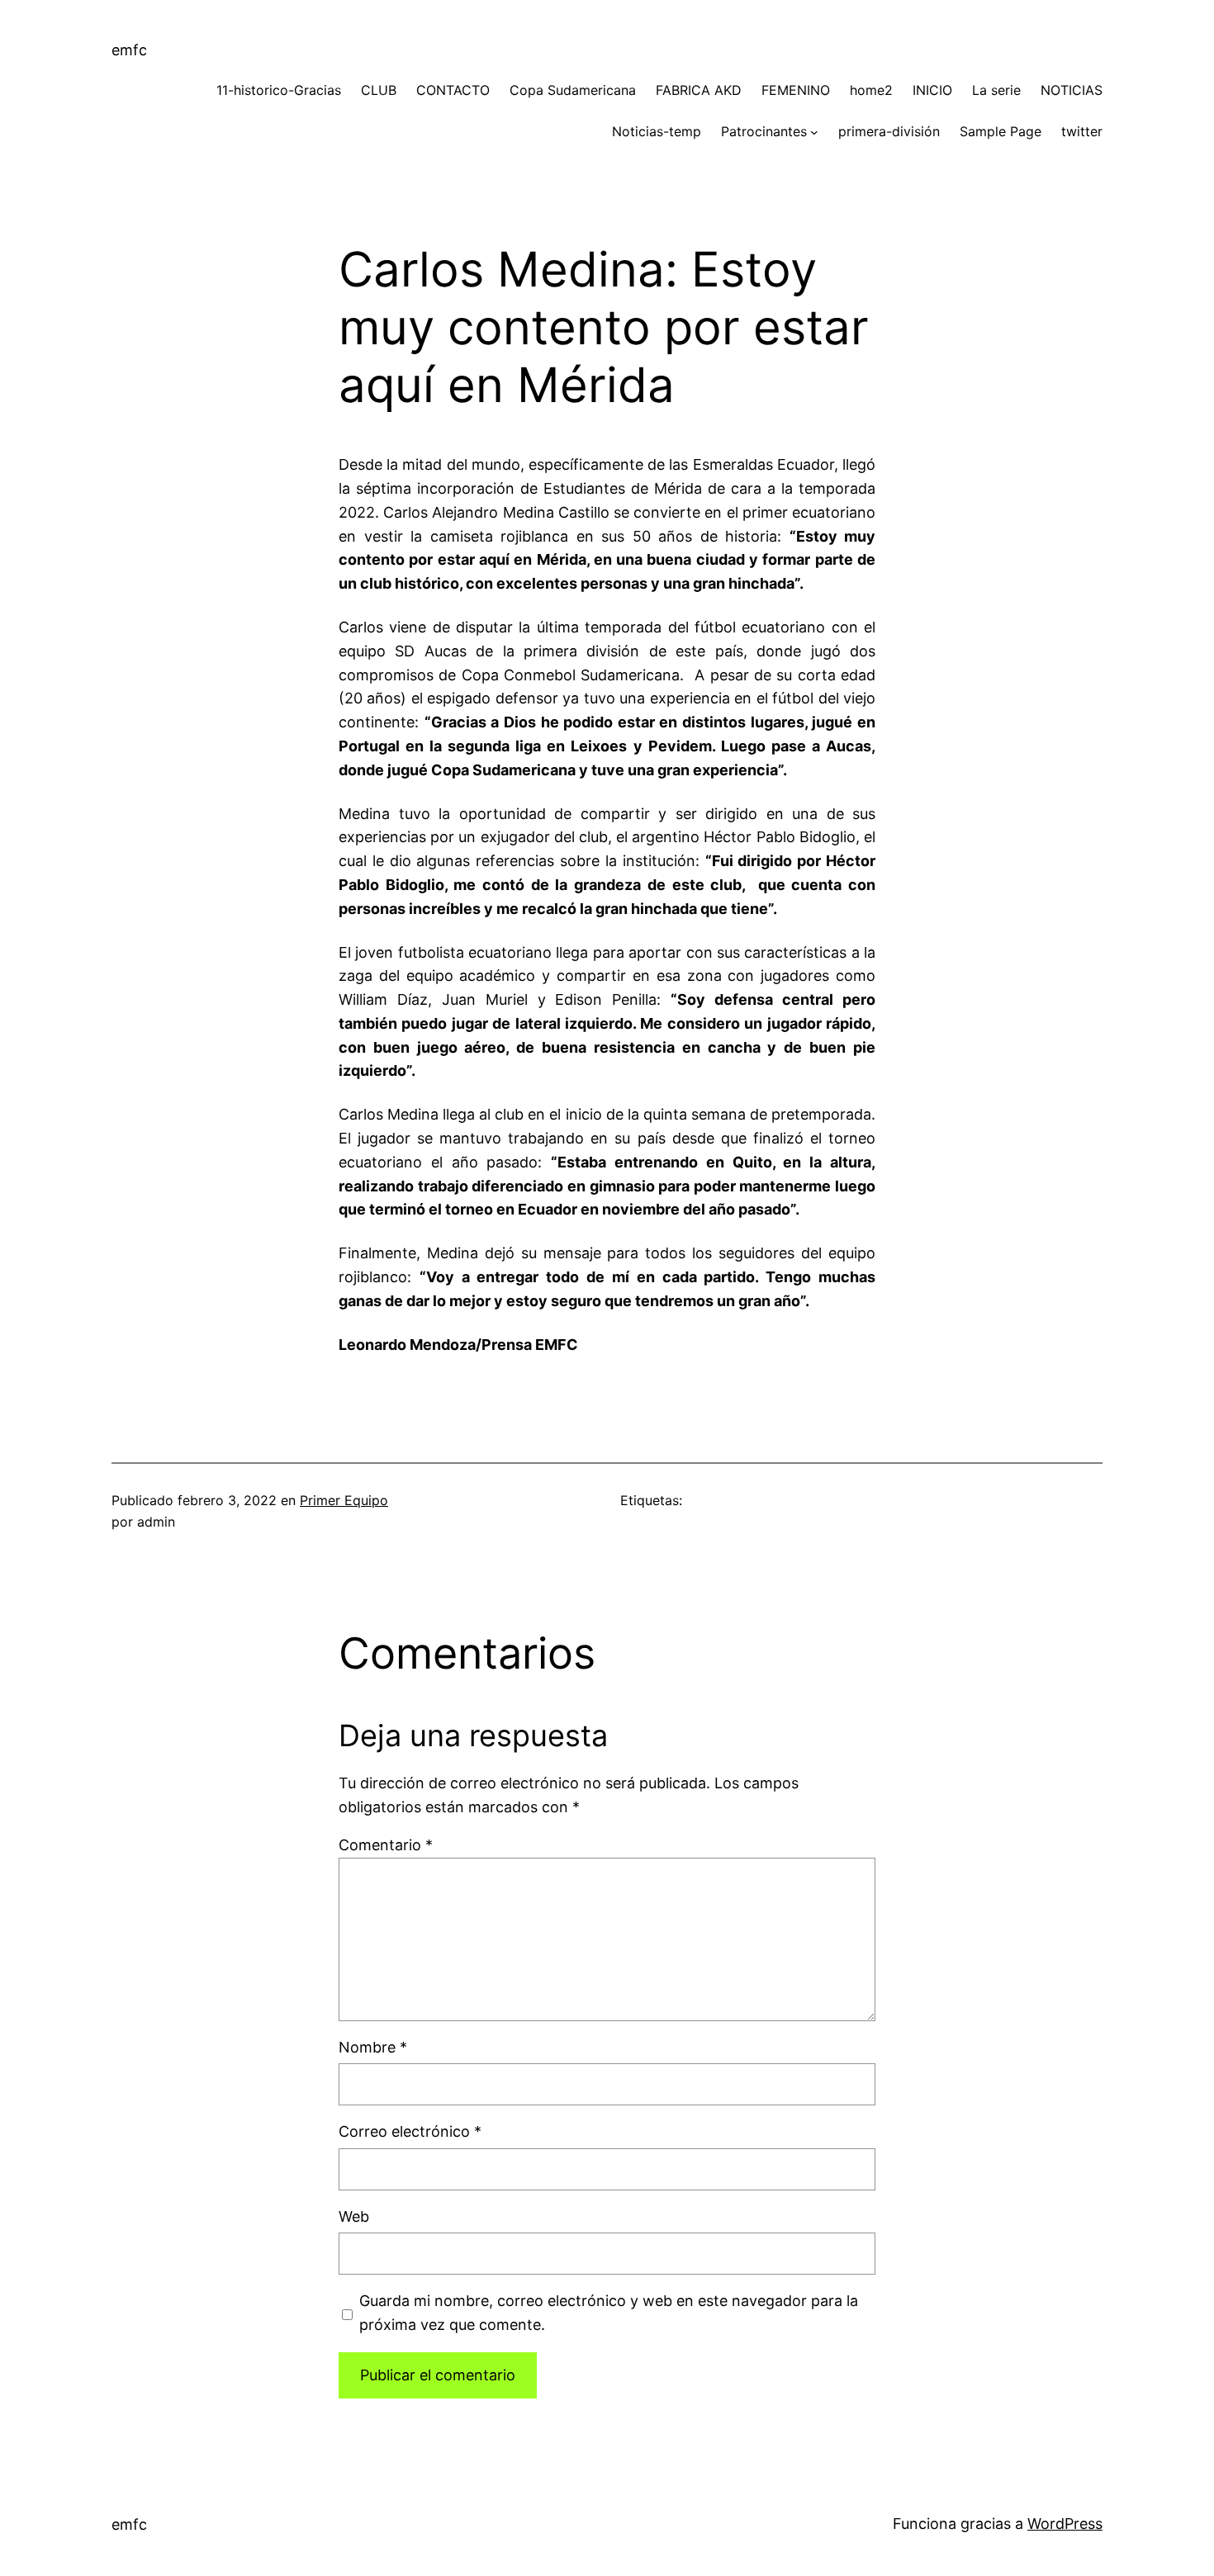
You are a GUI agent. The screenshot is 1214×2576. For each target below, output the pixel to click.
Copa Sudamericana (573, 90)
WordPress (1065, 2524)
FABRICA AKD (699, 90)
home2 (871, 90)
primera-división (889, 131)
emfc (129, 50)
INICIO (932, 90)
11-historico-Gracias (279, 90)
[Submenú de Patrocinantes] (814, 132)
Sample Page (1001, 131)
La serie (996, 90)
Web (354, 2216)
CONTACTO (453, 90)
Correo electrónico (410, 2131)
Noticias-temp (657, 131)
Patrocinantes (764, 131)
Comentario (386, 1845)
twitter (1082, 131)
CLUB (379, 90)
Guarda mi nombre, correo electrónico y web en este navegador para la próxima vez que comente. (609, 2313)
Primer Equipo (344, 1500)
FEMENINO (796, 90)
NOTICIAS (1072, 90)
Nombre (373, 2047)
